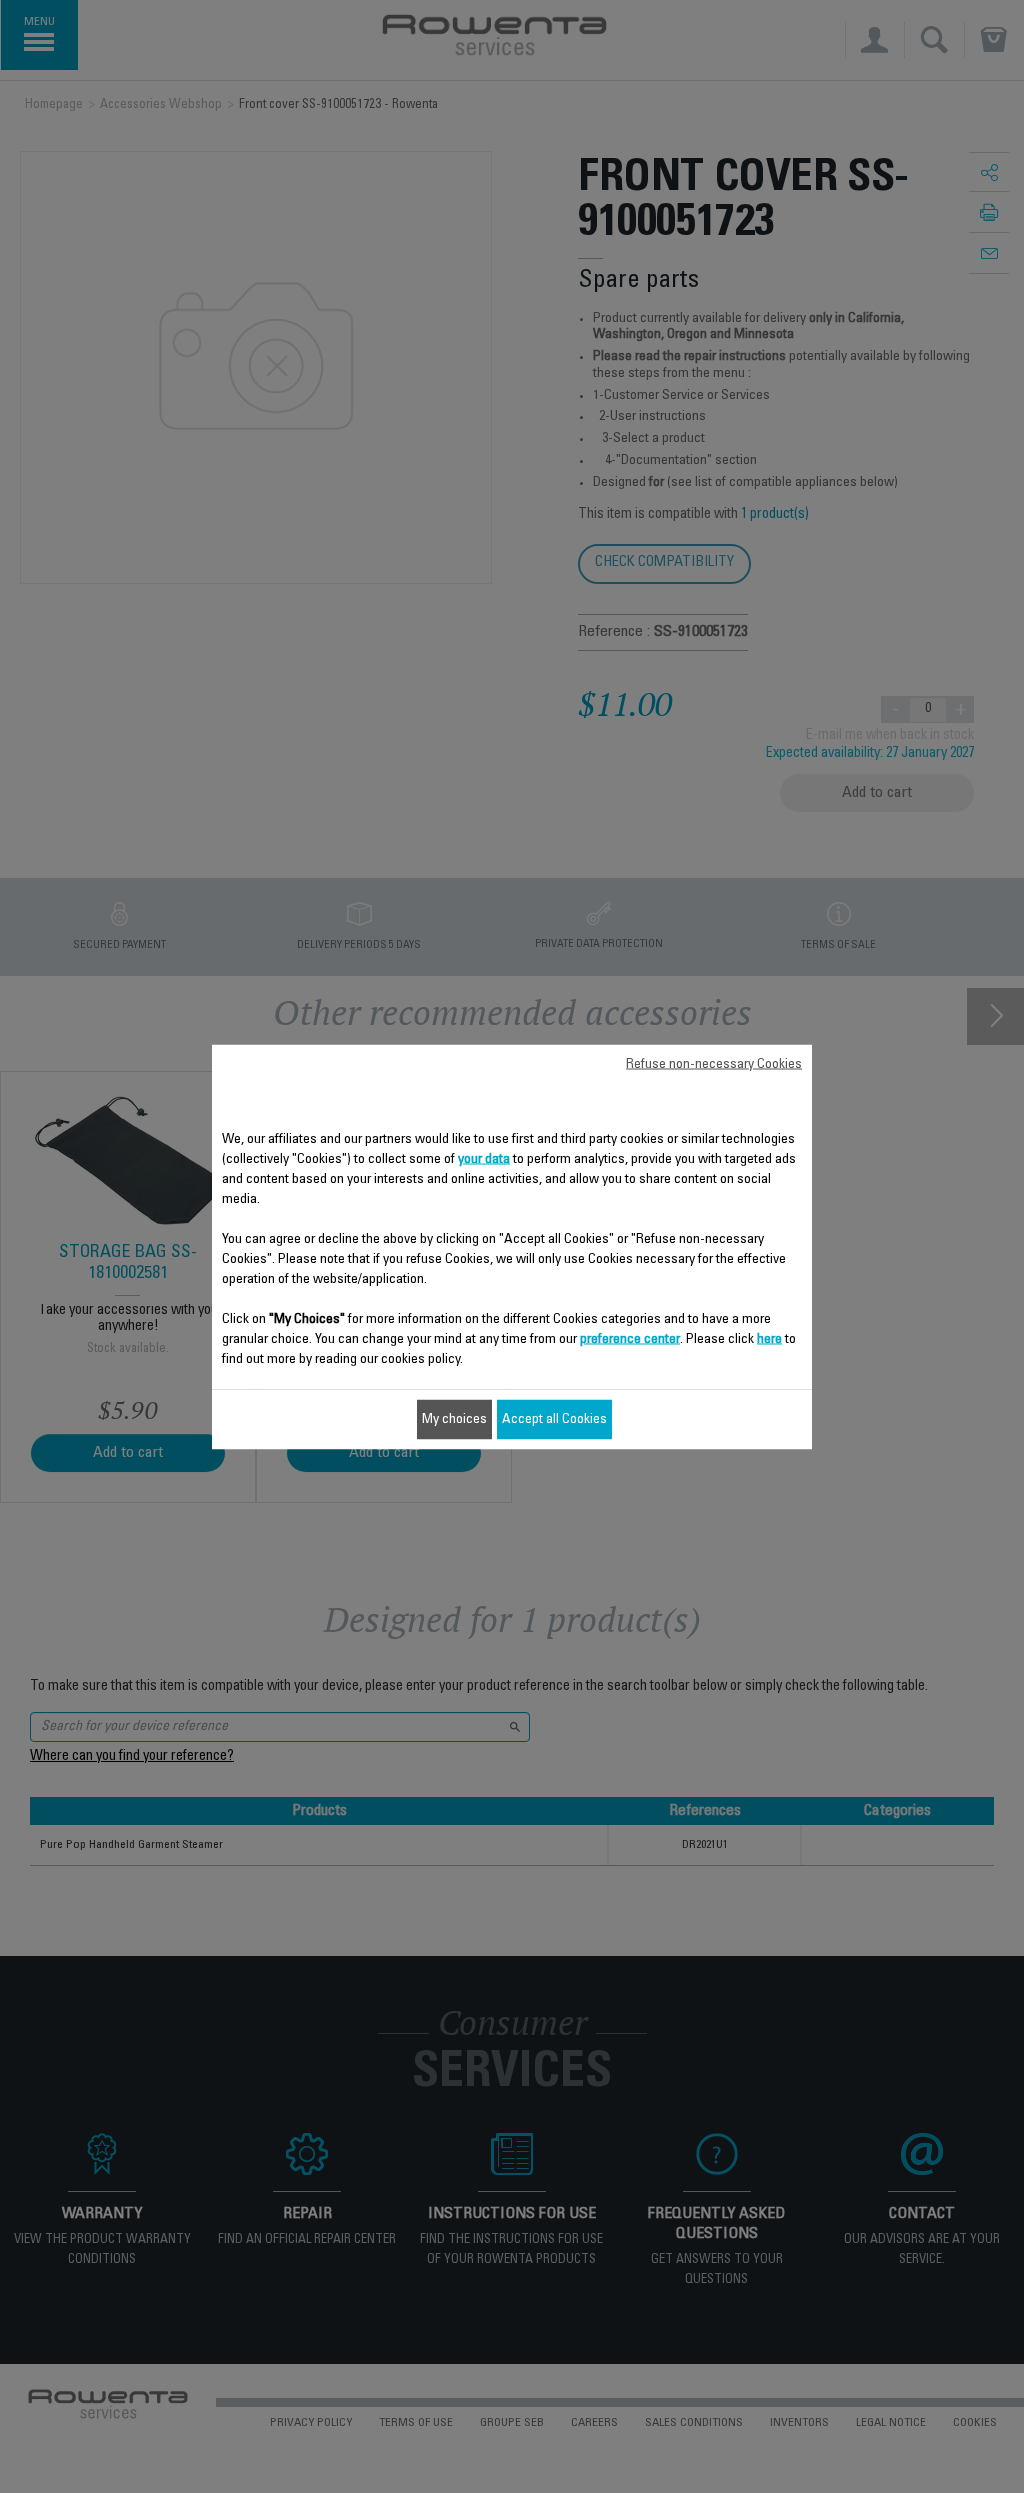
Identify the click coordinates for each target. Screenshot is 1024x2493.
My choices (454, 1419)
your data (484, 1159)
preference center (630, 1339)
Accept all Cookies (554, 1419)
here (769, 1339)
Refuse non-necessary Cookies (714, 1064)
